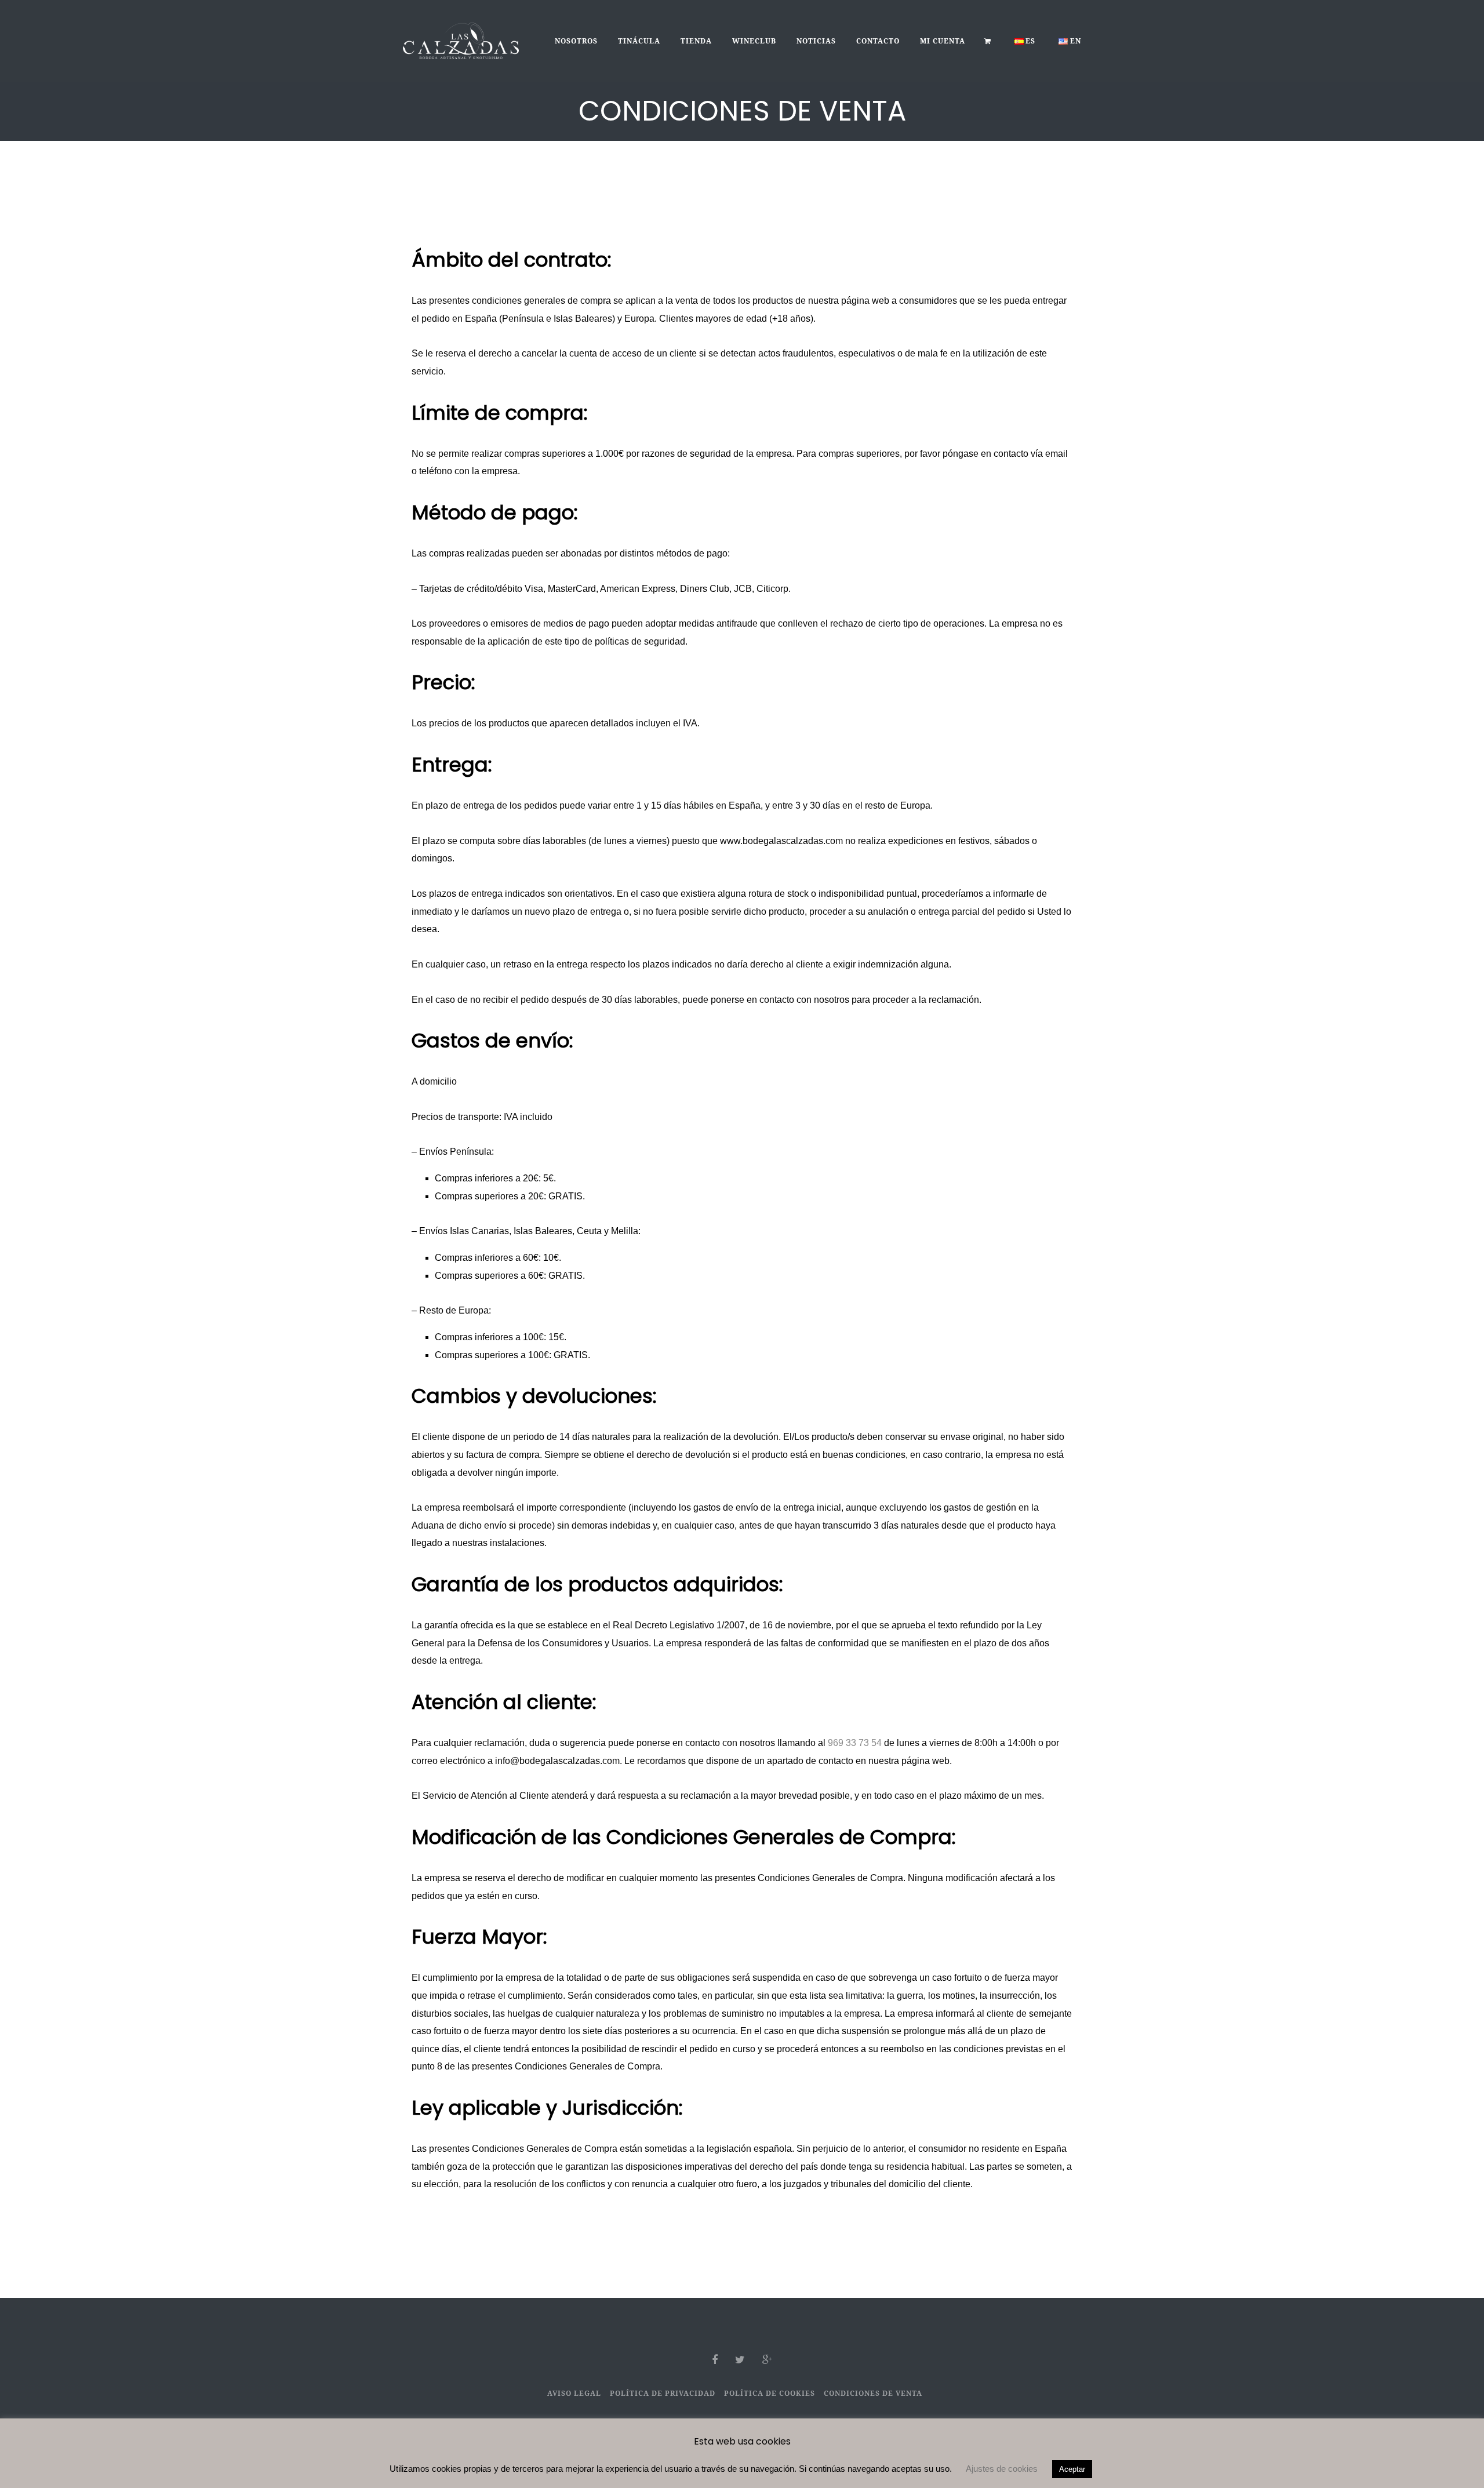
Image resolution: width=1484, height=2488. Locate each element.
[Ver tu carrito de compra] (988, 41)
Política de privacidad (663, 2393)
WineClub (754, 41)
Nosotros (576, 41)
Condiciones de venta (873, 2393)
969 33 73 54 (855, 1743)
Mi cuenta (943, 41)
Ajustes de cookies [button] (1002, 2469)
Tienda (696, 41)
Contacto (878, 41)
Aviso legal (574, 2393)
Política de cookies (770, 2393)
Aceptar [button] (1072, 2469)
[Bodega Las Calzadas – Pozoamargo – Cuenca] (461, 40)
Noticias (816, 41)
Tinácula (639, 41)
